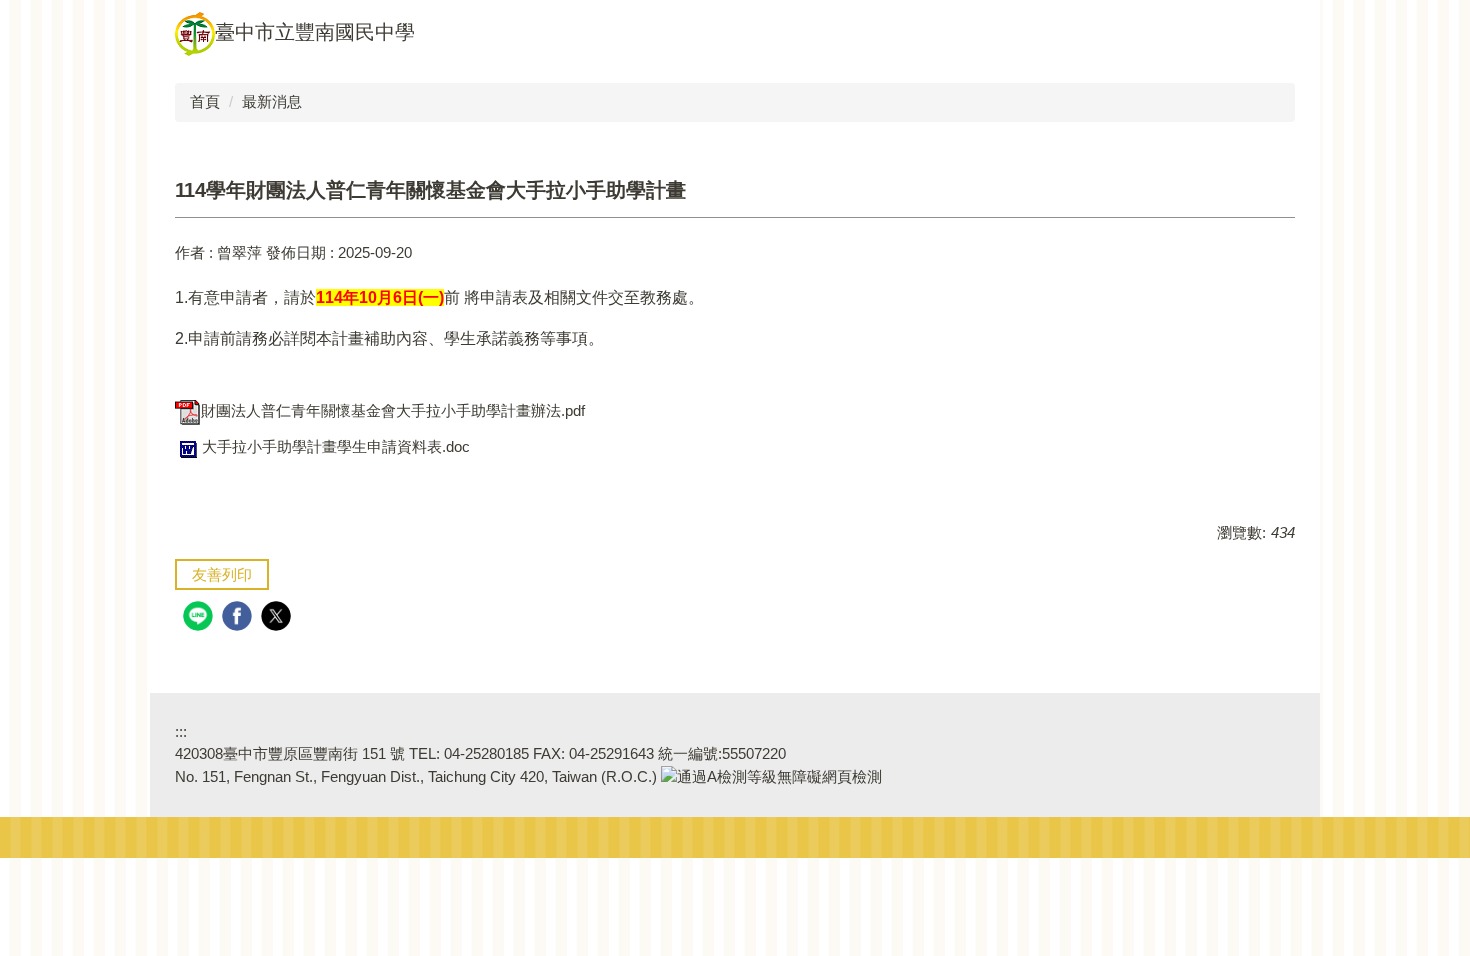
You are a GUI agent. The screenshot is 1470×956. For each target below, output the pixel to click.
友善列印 (222, 574)
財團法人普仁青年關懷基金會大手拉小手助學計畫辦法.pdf (393, 410)
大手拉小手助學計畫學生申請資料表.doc (336, 446)
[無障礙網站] (771, 776)
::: (181, 731)
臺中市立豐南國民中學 (315, 32)
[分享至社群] (200, 618)
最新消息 (272, 101)
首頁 (205, 101)
